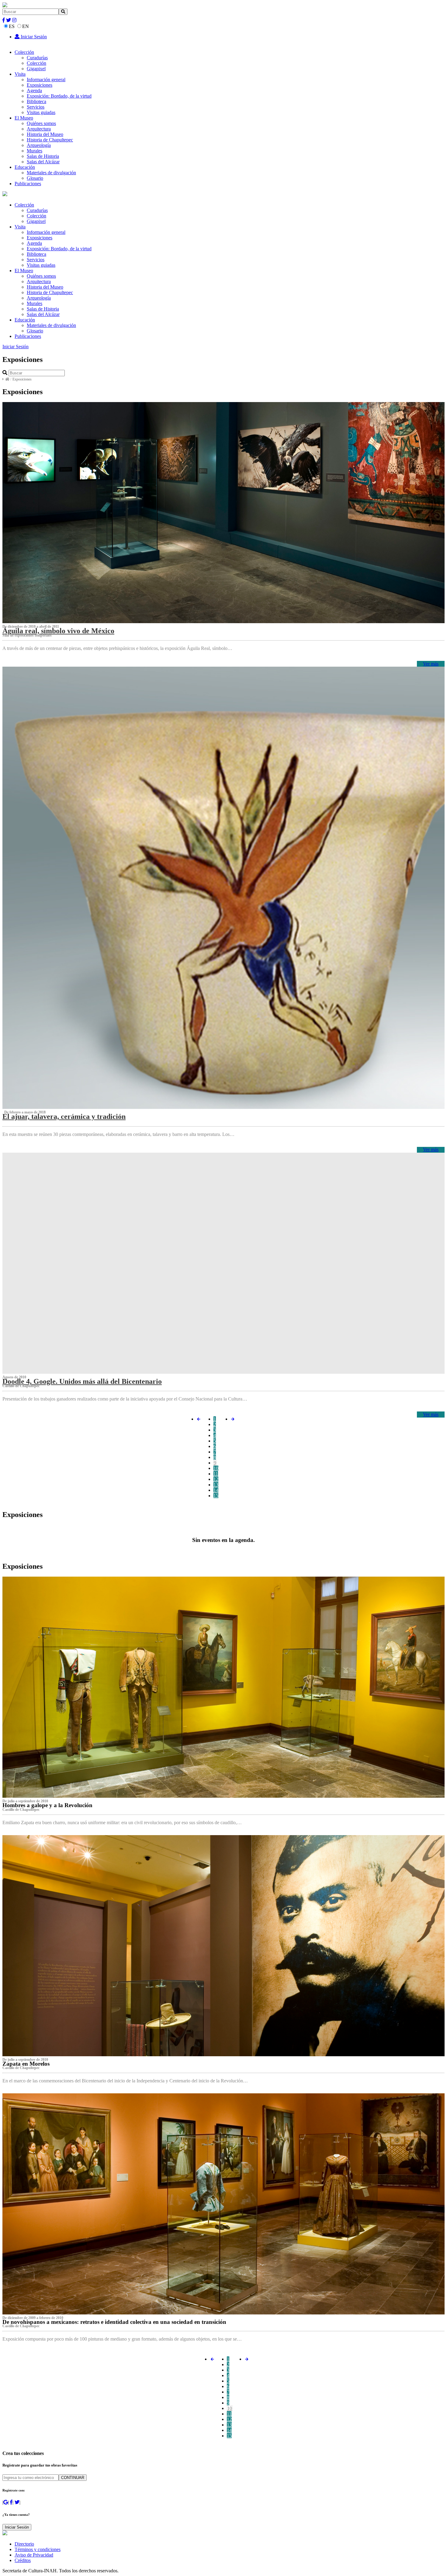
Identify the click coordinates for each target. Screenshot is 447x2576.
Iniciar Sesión (33, 37)
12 (216, 1479)
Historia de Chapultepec (50, 140)
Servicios (36, 107)
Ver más (431, 664)
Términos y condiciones (38, 2549)
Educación (25, 167)
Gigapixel (36, 69)
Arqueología (39, 145)
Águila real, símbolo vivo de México (58, 631)
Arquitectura (39, 129)
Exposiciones (40, 85)
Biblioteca (36, 101)
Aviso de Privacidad (34, 2555)
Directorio (24, 2544)
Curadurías (37, 58)
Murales (35, 151)
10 (216, 1468)
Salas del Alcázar (43, 162)
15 (216, 1496)
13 (216, 1485)
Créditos (23, 2560)
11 (216, 1474)
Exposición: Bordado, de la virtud (59, 96)
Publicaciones (28, 184)
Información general (46, 80)
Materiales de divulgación (51, 173)
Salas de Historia (43, 156)
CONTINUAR (73, 2478)
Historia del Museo (45, 134)
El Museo (24, 118)
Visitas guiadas (41, 112)
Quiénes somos (41, 123)
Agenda (34, 90)
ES (12, 26)
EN (26, 26)
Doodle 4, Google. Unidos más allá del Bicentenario (82, 1381)
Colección (24, 52)
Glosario (35, 178)
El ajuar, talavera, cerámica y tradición (64, 1116)
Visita (20, 74)
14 (216, 1490)
